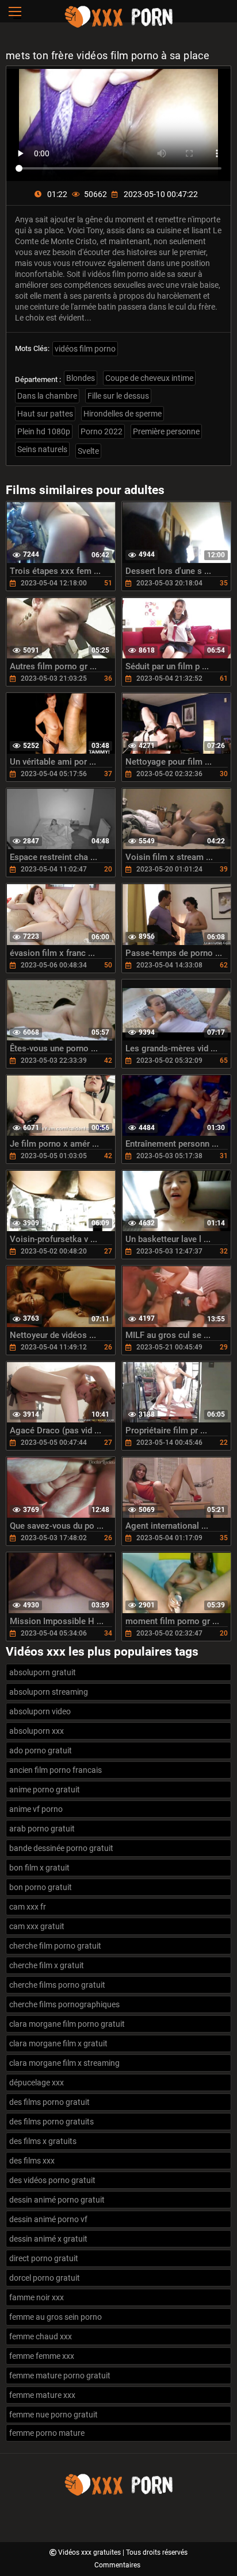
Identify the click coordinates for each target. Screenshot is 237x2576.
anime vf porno (36, 1809)
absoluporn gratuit (43, 1672)
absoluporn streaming (49, 1692)
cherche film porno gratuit (55, 1946)
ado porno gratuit (41, 1750)
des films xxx (32, 2161)
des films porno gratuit (49, 2102)
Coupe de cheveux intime (149, 378)
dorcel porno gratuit (45, 2278)
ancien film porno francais (56, 1770)
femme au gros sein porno (56, 2317)
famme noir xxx (37, 2297)
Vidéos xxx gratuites (90, 2552)
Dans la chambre (47, 396)
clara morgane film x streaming (64, 2063)
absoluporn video (40, 1711)
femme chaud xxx (41, 2336)
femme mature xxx (42, 2395)
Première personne (166, 431)
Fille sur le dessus (118, 396)
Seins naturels (42, 449)
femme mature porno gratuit (60, 2376)
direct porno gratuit (44, 2258)
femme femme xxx (42, 2356)
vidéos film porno (85, 349)
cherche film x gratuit (47, 1965)
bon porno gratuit (41, 1887)
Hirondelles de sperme (123, 414)
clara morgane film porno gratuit (67, 2024)
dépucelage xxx (37, 2083)
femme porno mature (47, 2433)
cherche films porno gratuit (57, 1985)
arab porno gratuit (42, 1829)
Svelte (88, 451)
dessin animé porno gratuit (57, 2200)
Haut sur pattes (45, 414)
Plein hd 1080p (44, 431)
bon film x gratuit (39, 1868)
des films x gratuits (43, 2141)
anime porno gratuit (45, 1790)
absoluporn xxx (37, 1731)
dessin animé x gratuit (48, 2239)
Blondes (81, 378)
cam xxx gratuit (37, 1926)
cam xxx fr (28, 1907)
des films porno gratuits (51, 2122)
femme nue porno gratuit (53, 2415)
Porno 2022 (102, 431)
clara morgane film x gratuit (58, 2043)
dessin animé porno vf (48, 2219)
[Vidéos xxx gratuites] (118, 26)
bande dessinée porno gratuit (61, 1848)
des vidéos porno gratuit (52, 2180)
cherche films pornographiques (64, 2004)
